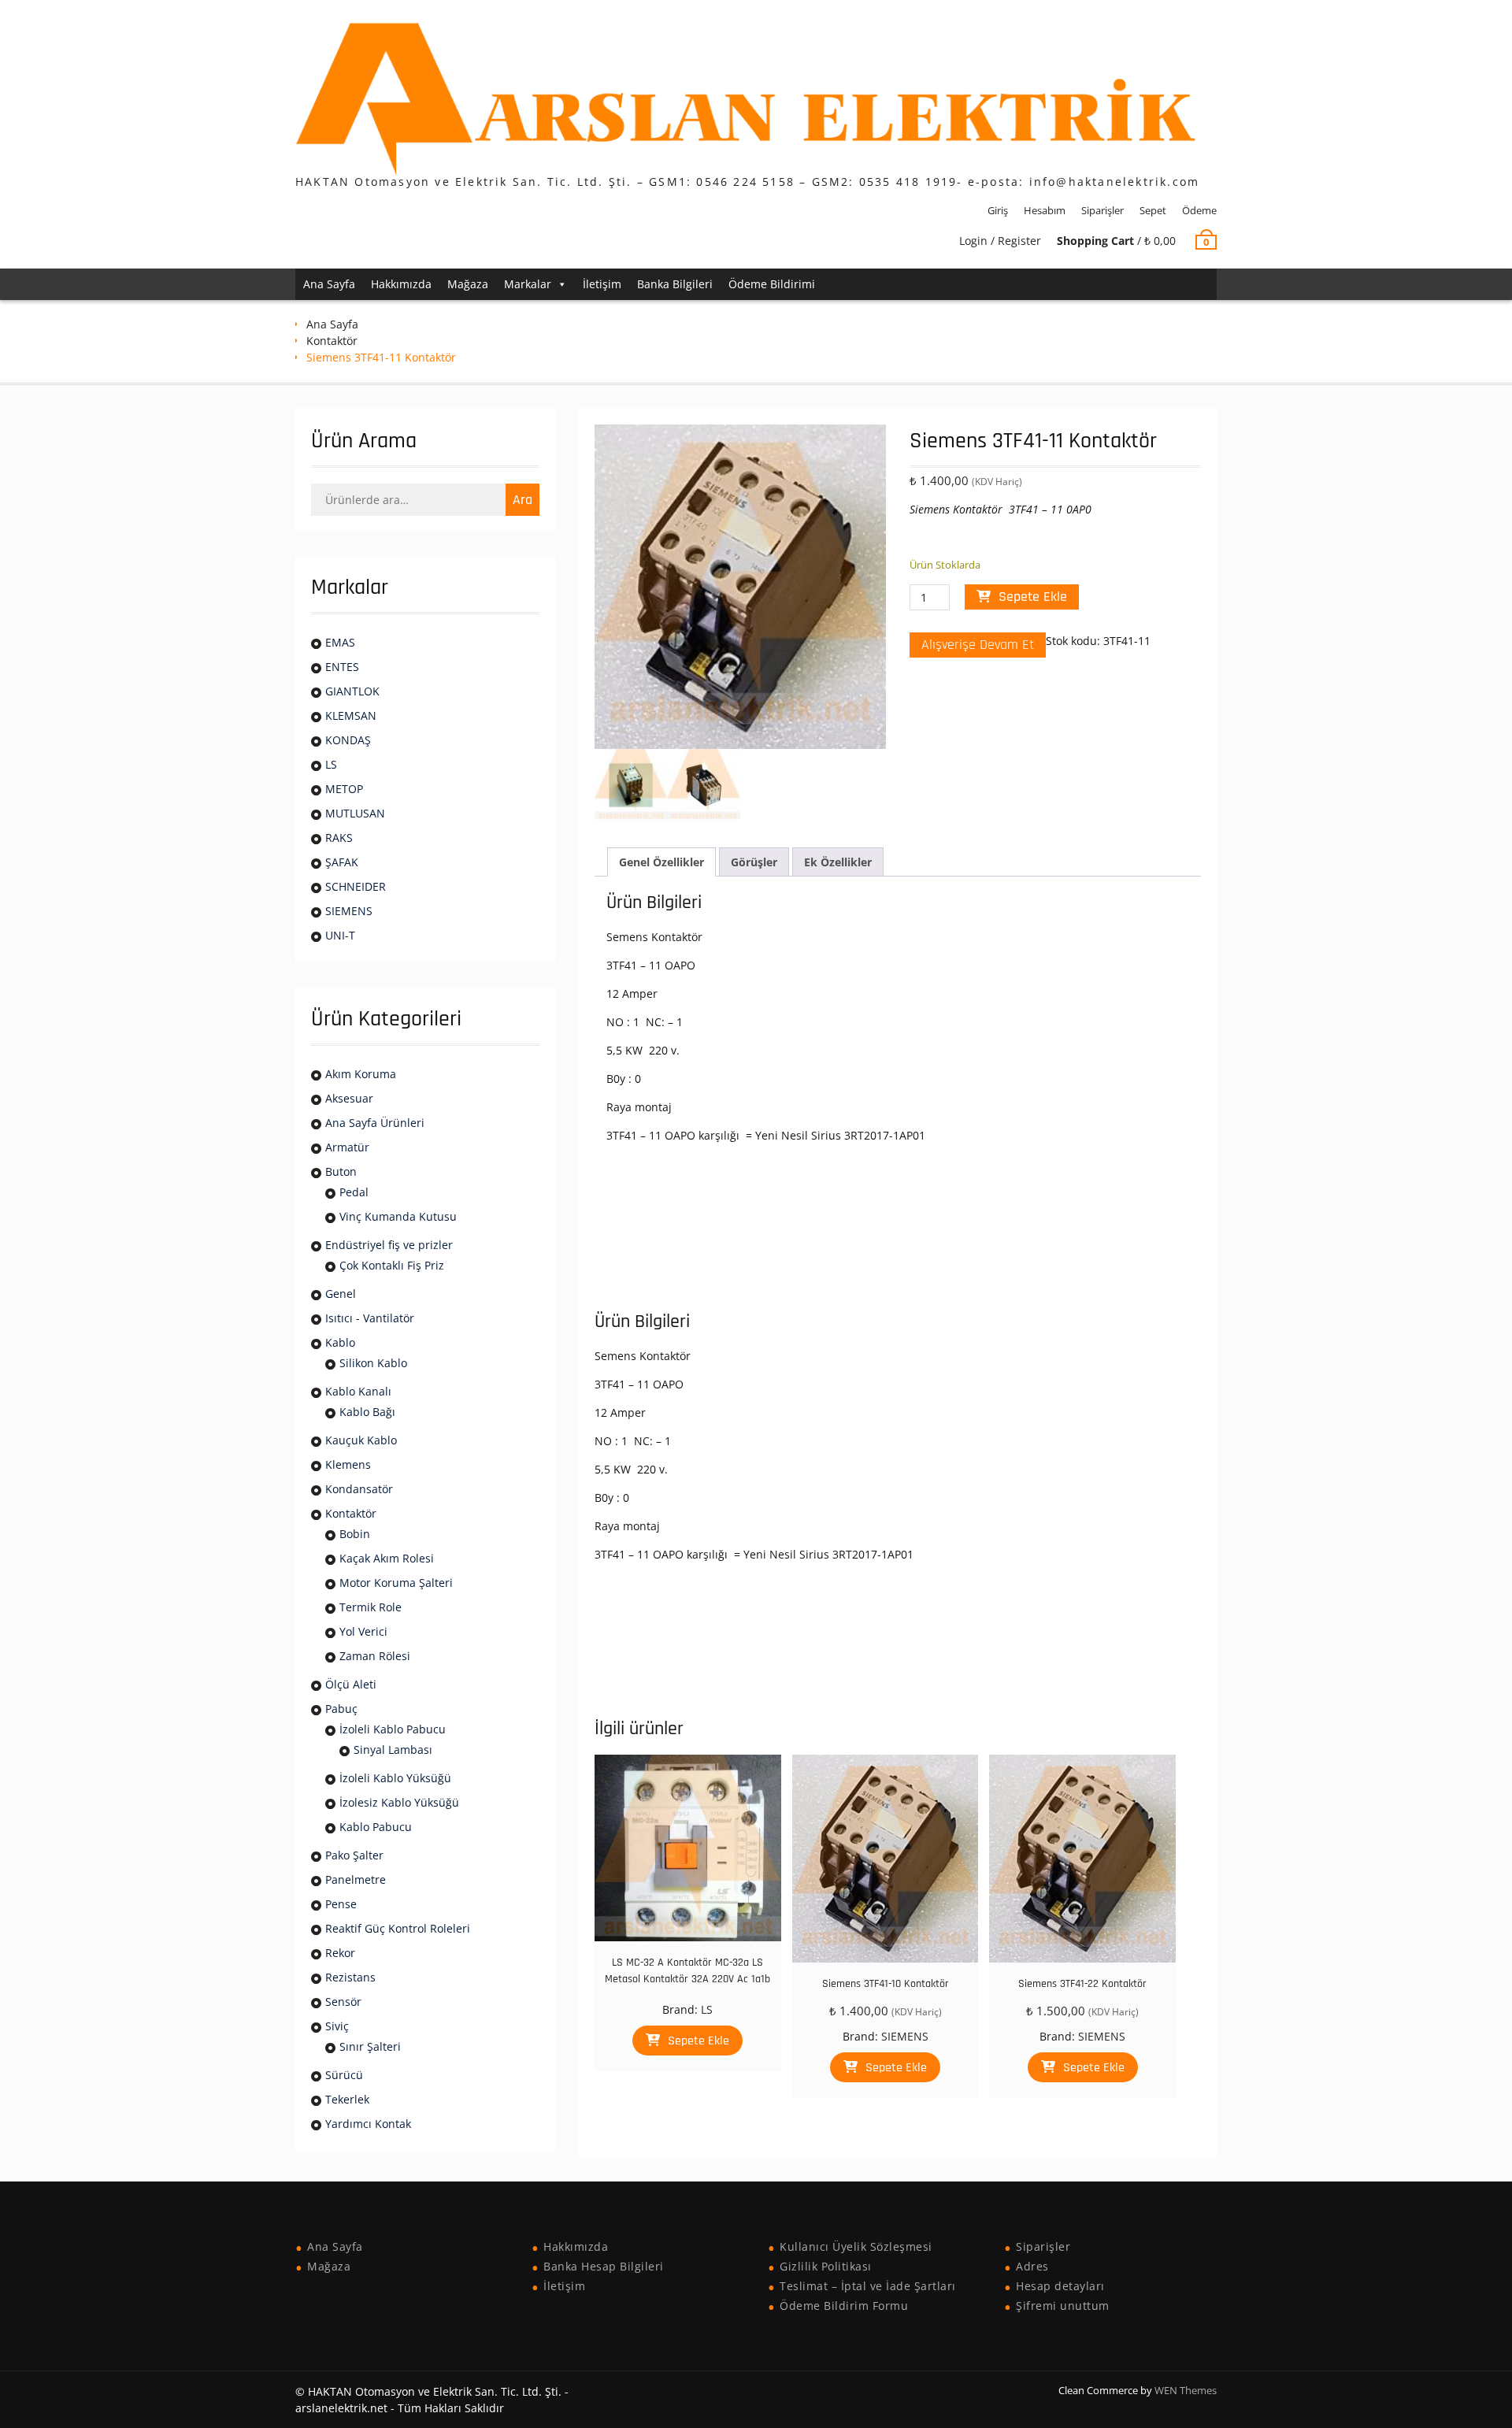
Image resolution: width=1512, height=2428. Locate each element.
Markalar (528, 284)
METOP (344, 789)
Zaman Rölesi (375, 1656)
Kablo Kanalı (358, 1391)
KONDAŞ (348, 740)
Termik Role (371, 1607)
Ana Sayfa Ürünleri (375, 1123)
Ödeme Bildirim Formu (844, 2306)
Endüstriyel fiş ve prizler (389, 1245)
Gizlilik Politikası (826, 2266)
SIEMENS (905, 2036)
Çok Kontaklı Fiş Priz (392, 1265)
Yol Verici (363, 1631)
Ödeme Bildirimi (772, 284)
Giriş (998, 210)
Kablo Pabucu (376, 1827)
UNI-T (340, 935)
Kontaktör (332, 341)
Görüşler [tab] (754, 862)
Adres (1032, 2266)
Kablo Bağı (367, 1412)
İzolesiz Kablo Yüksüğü (399, 1802)
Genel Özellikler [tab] (661, 862)
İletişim (602, 284)
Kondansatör (359, 1489)
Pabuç (341, 1709)
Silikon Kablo (373, 1363)
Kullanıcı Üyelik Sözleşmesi (856, 2246)
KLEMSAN (351, 715)
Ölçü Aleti (351, 1684)
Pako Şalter (354, 1855)
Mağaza (468, 284)
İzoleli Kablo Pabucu (393, 1729)
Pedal (354, 1192)
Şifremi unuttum (1063, 2306)
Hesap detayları (1060, 2286)
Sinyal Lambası (393, 1750)
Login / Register (1000, 241)
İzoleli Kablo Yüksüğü (395, 1778)
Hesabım (1045, 210)
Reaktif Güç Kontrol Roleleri (398, 1928)
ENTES (342, 667)
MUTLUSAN (355, 813)
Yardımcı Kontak (368, 2124)
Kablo (340, 1342)
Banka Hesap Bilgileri (604, 2266)
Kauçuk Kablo (361, 1440)
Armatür (347, 1147)
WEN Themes (1186, 2390)
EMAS (340, 642)
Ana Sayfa (329, 284)
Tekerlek (347, 2099)
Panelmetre (356, 1879)
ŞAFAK (342, 862)
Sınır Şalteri (370, 2046)
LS (707, 2009)
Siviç (337, 2026)
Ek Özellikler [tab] (838, 862)
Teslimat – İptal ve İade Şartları (868, 2286)
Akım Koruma (361, 1074)
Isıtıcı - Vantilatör (370, 1318)
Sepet (1153, 210)
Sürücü (344, 2075)
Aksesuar (349, 1098)
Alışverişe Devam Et (978, 645)
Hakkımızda (401, 284)
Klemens (348, 1464)
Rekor (340, 1953)
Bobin (355, 1534)
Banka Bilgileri (675, 284)
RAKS (339, 838)
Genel (341, 1294)
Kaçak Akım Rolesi (387, 1558)
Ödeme (1199, 210)
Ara (523, 500)
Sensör (343, 2002)
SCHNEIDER (356, 886)
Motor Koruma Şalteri (396, 1583)
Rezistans (350, 1977)
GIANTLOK (352, 691)
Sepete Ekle (1033, 597)
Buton (341, 1171)
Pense (341, 1904)
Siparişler (1102, 210)
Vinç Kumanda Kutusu (398, 1216)
